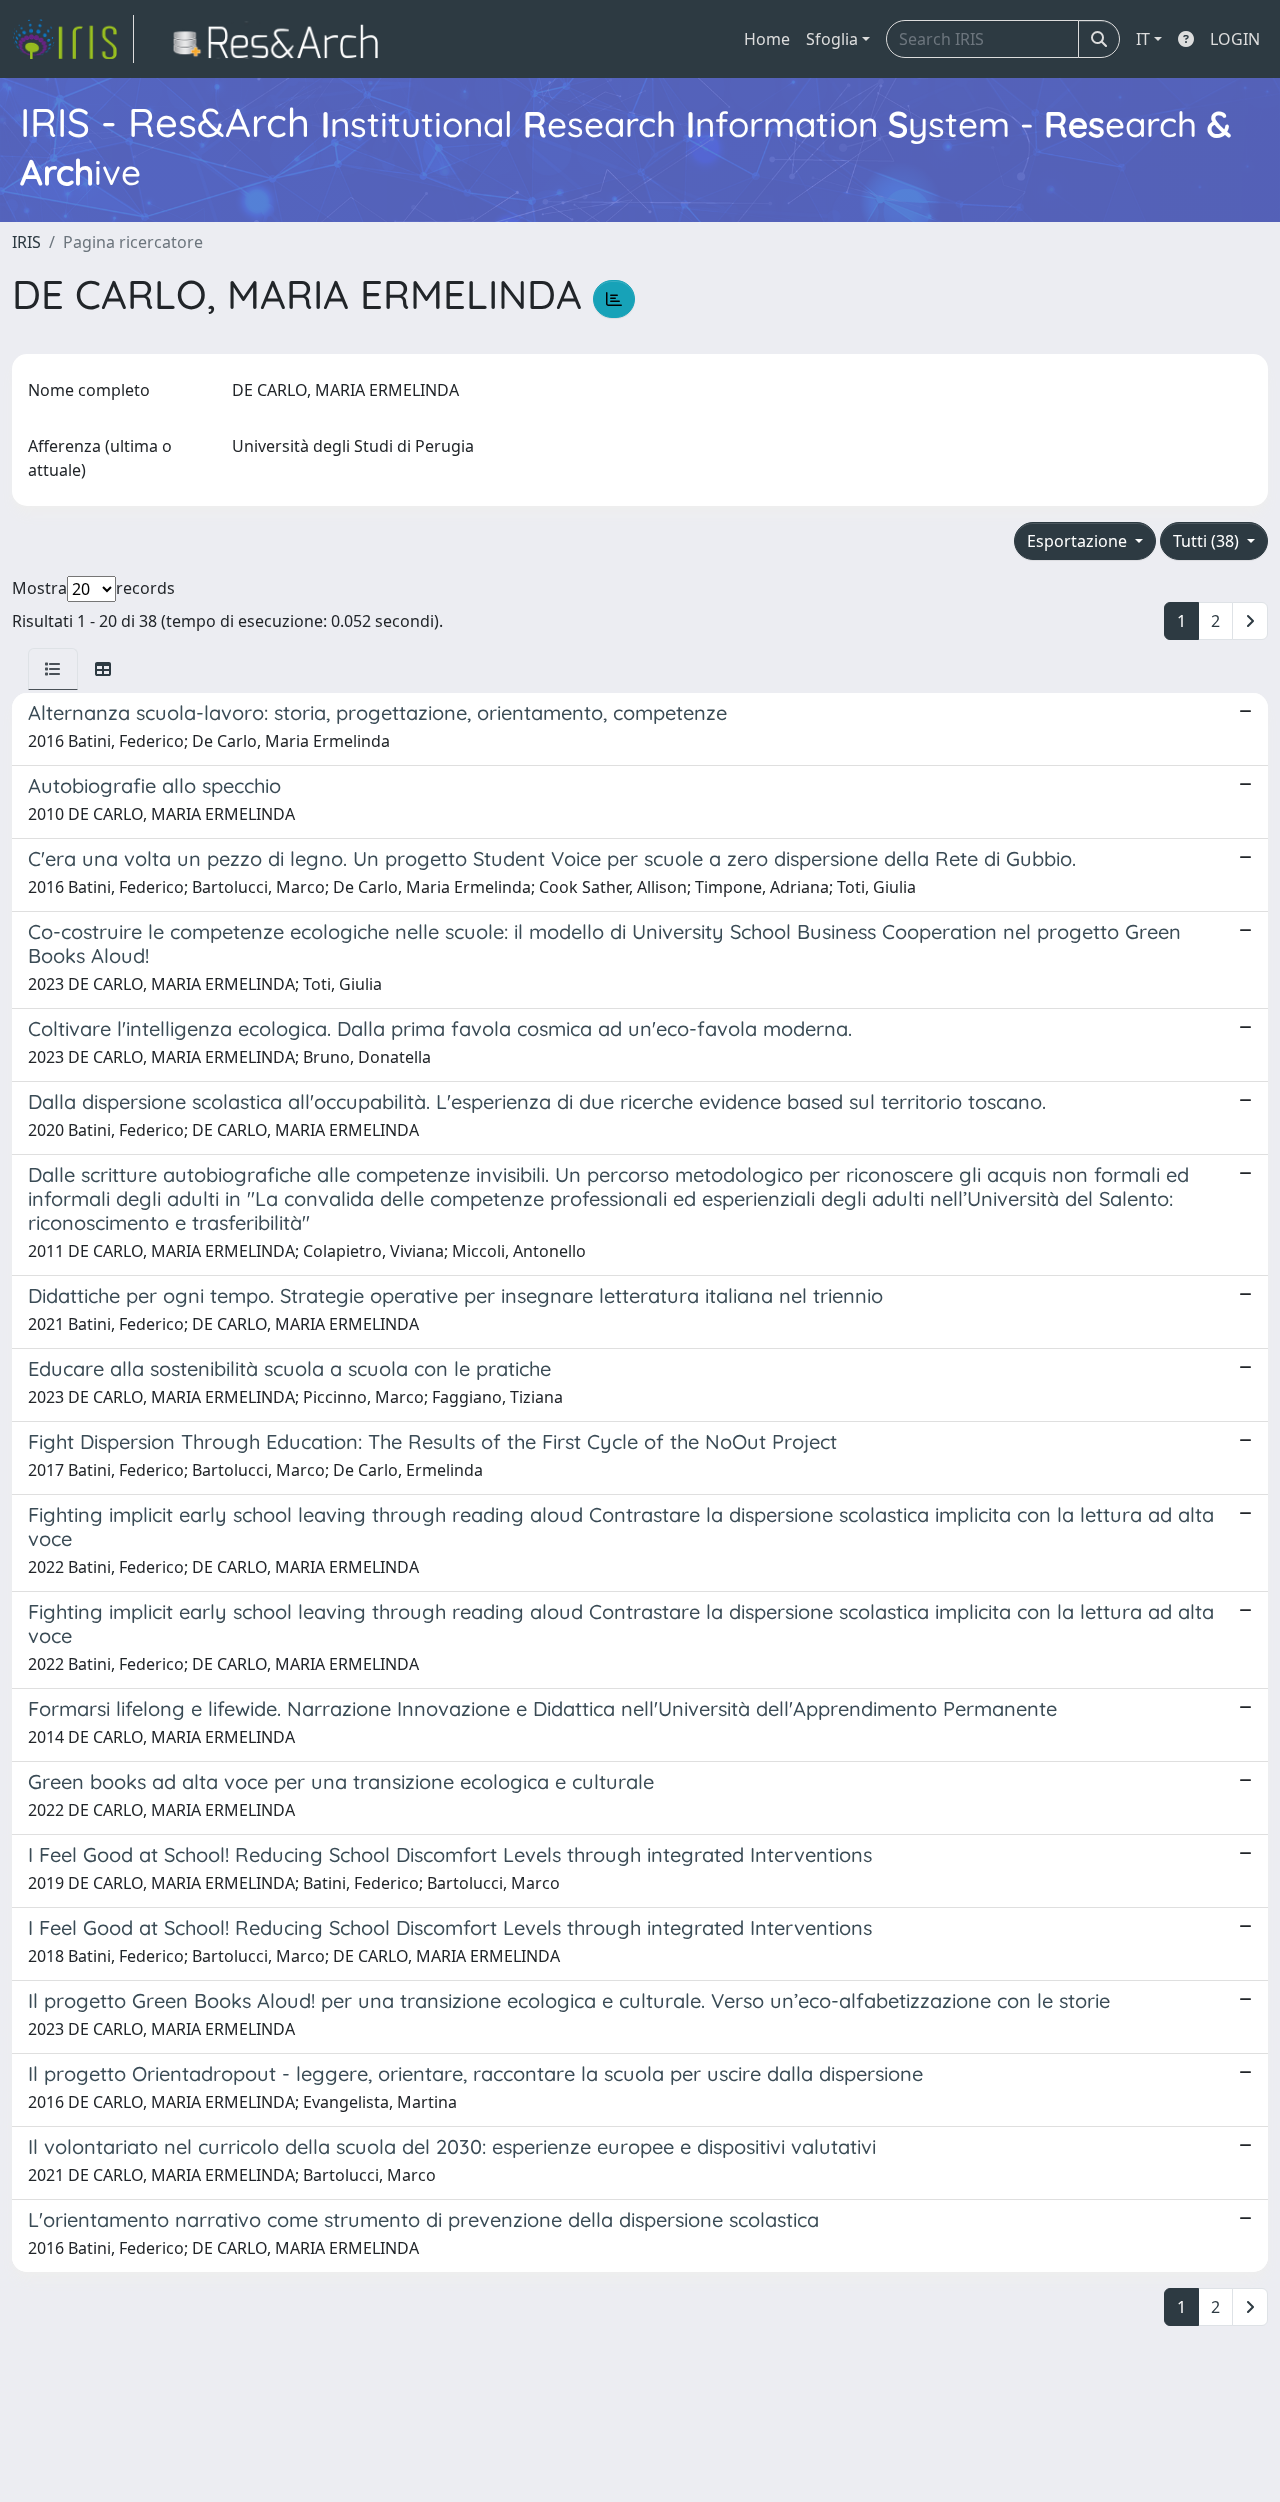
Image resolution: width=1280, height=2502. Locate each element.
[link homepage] (73, 39)
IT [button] (1143, 39)
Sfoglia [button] (832, 39)
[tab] (53, 669)
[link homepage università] (281, 39)
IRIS (26, 242)
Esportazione (1079, 541)
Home (767, 39)
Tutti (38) (1208, 541)
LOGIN (1235, 39)
